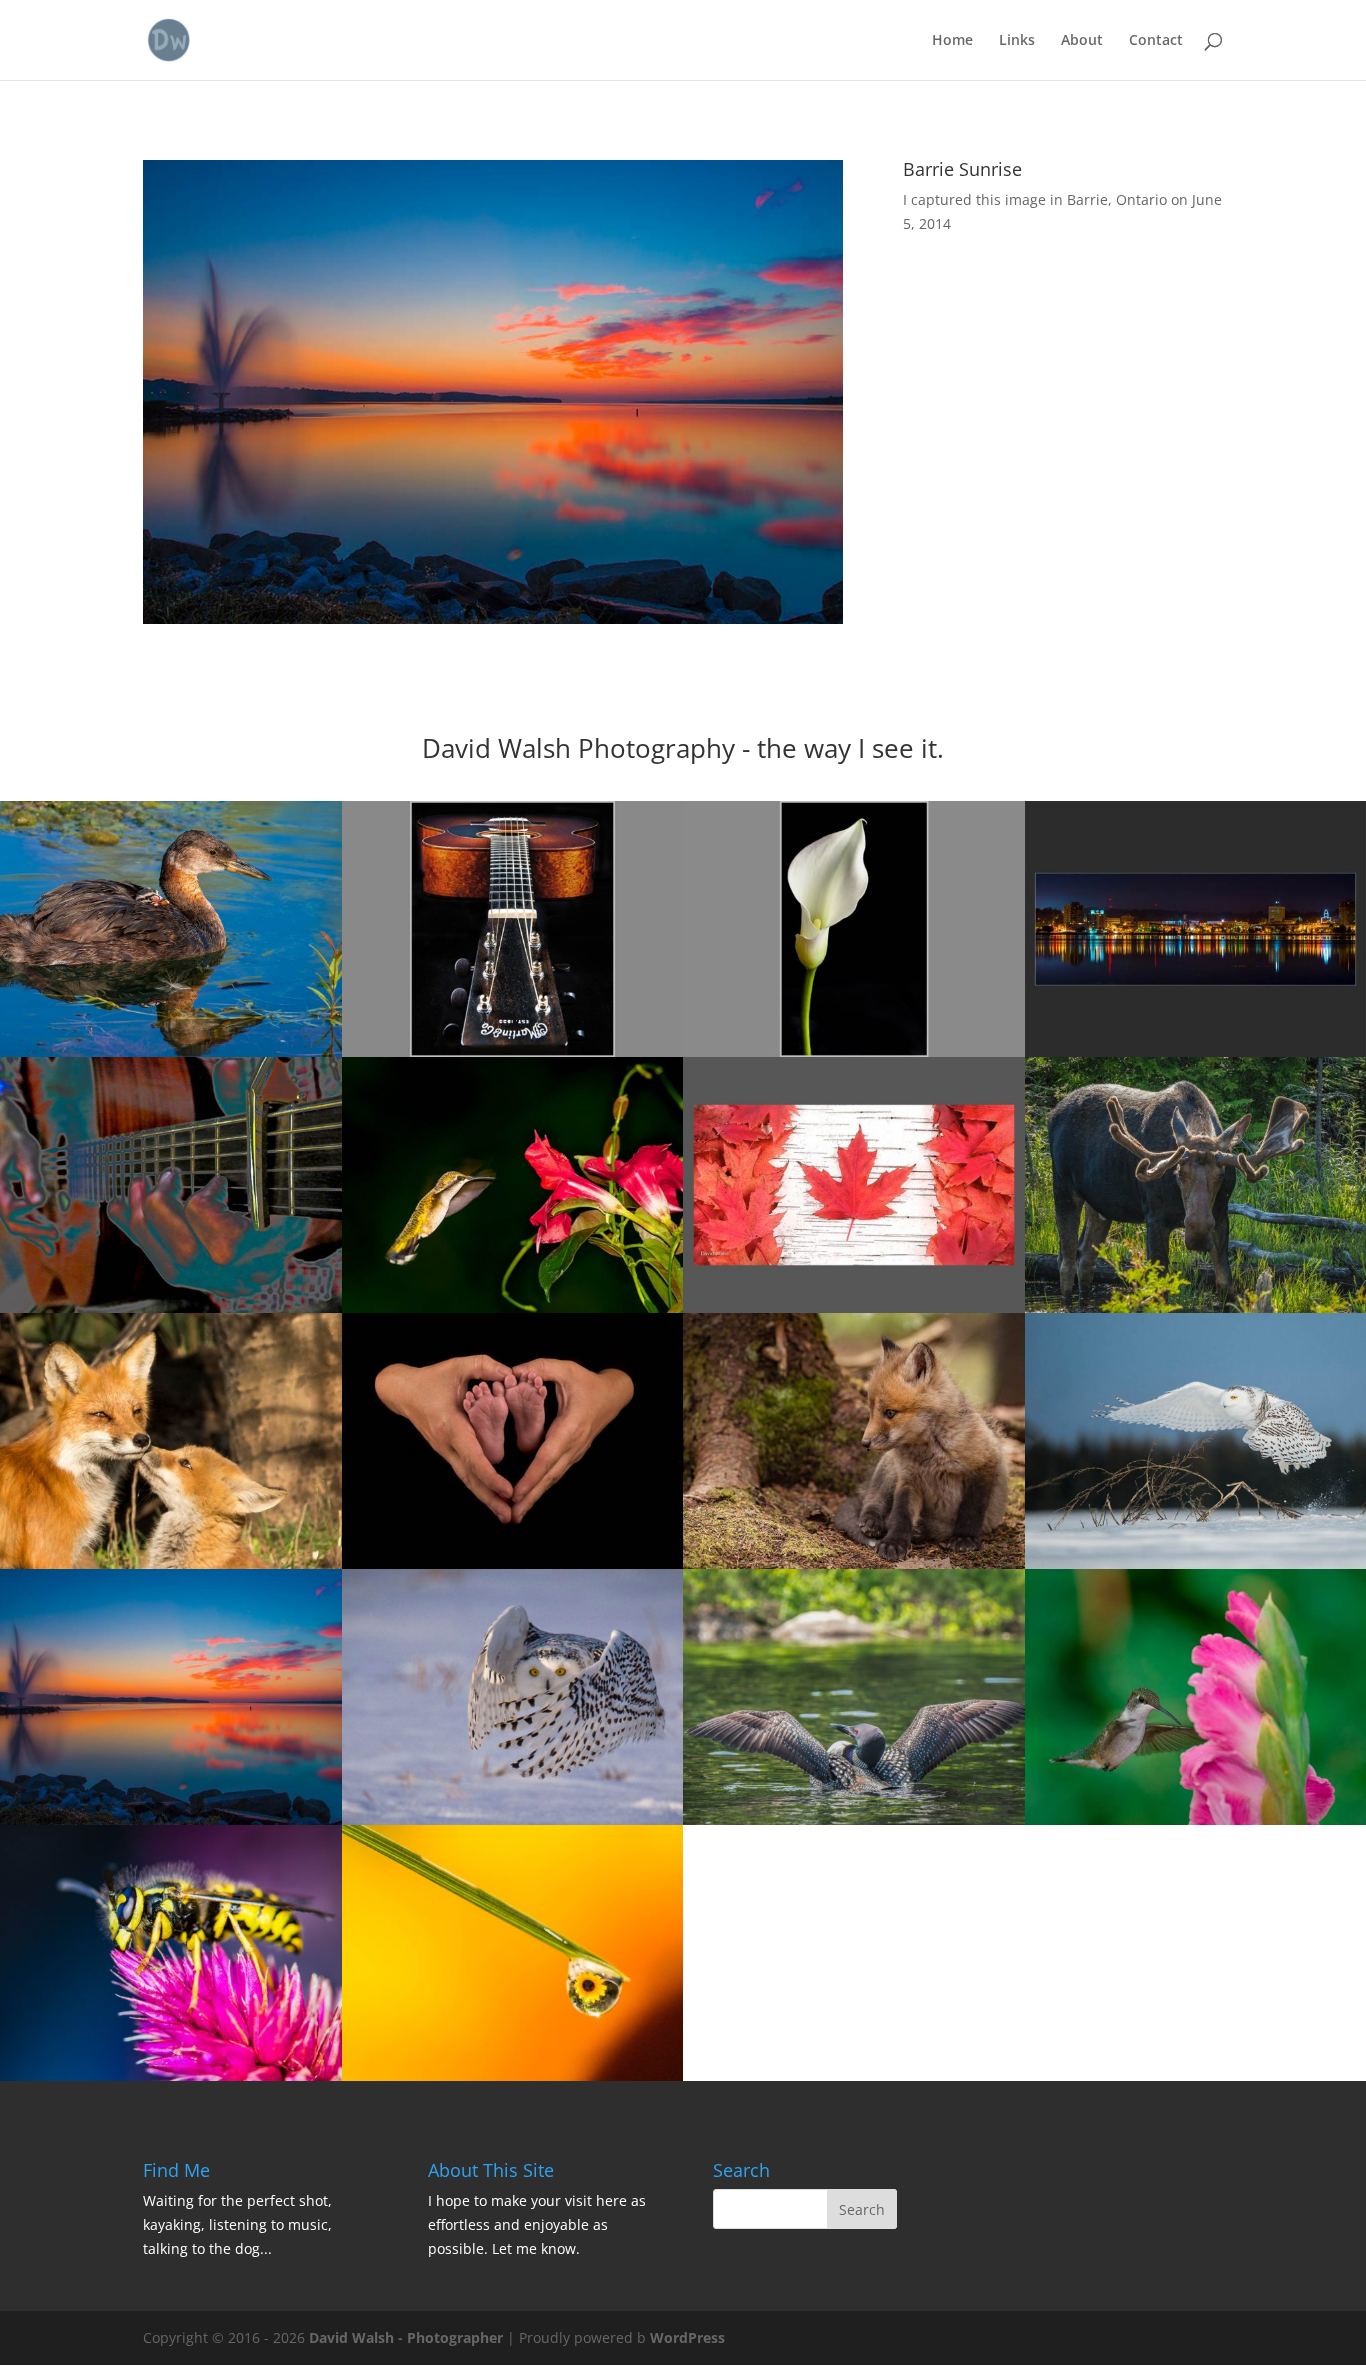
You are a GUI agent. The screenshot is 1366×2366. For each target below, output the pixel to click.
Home (952, 41)
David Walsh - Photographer (406, 2337)
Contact (1156, 41)
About (1082, 41)
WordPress (687, 2337)
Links (1017, 41)
